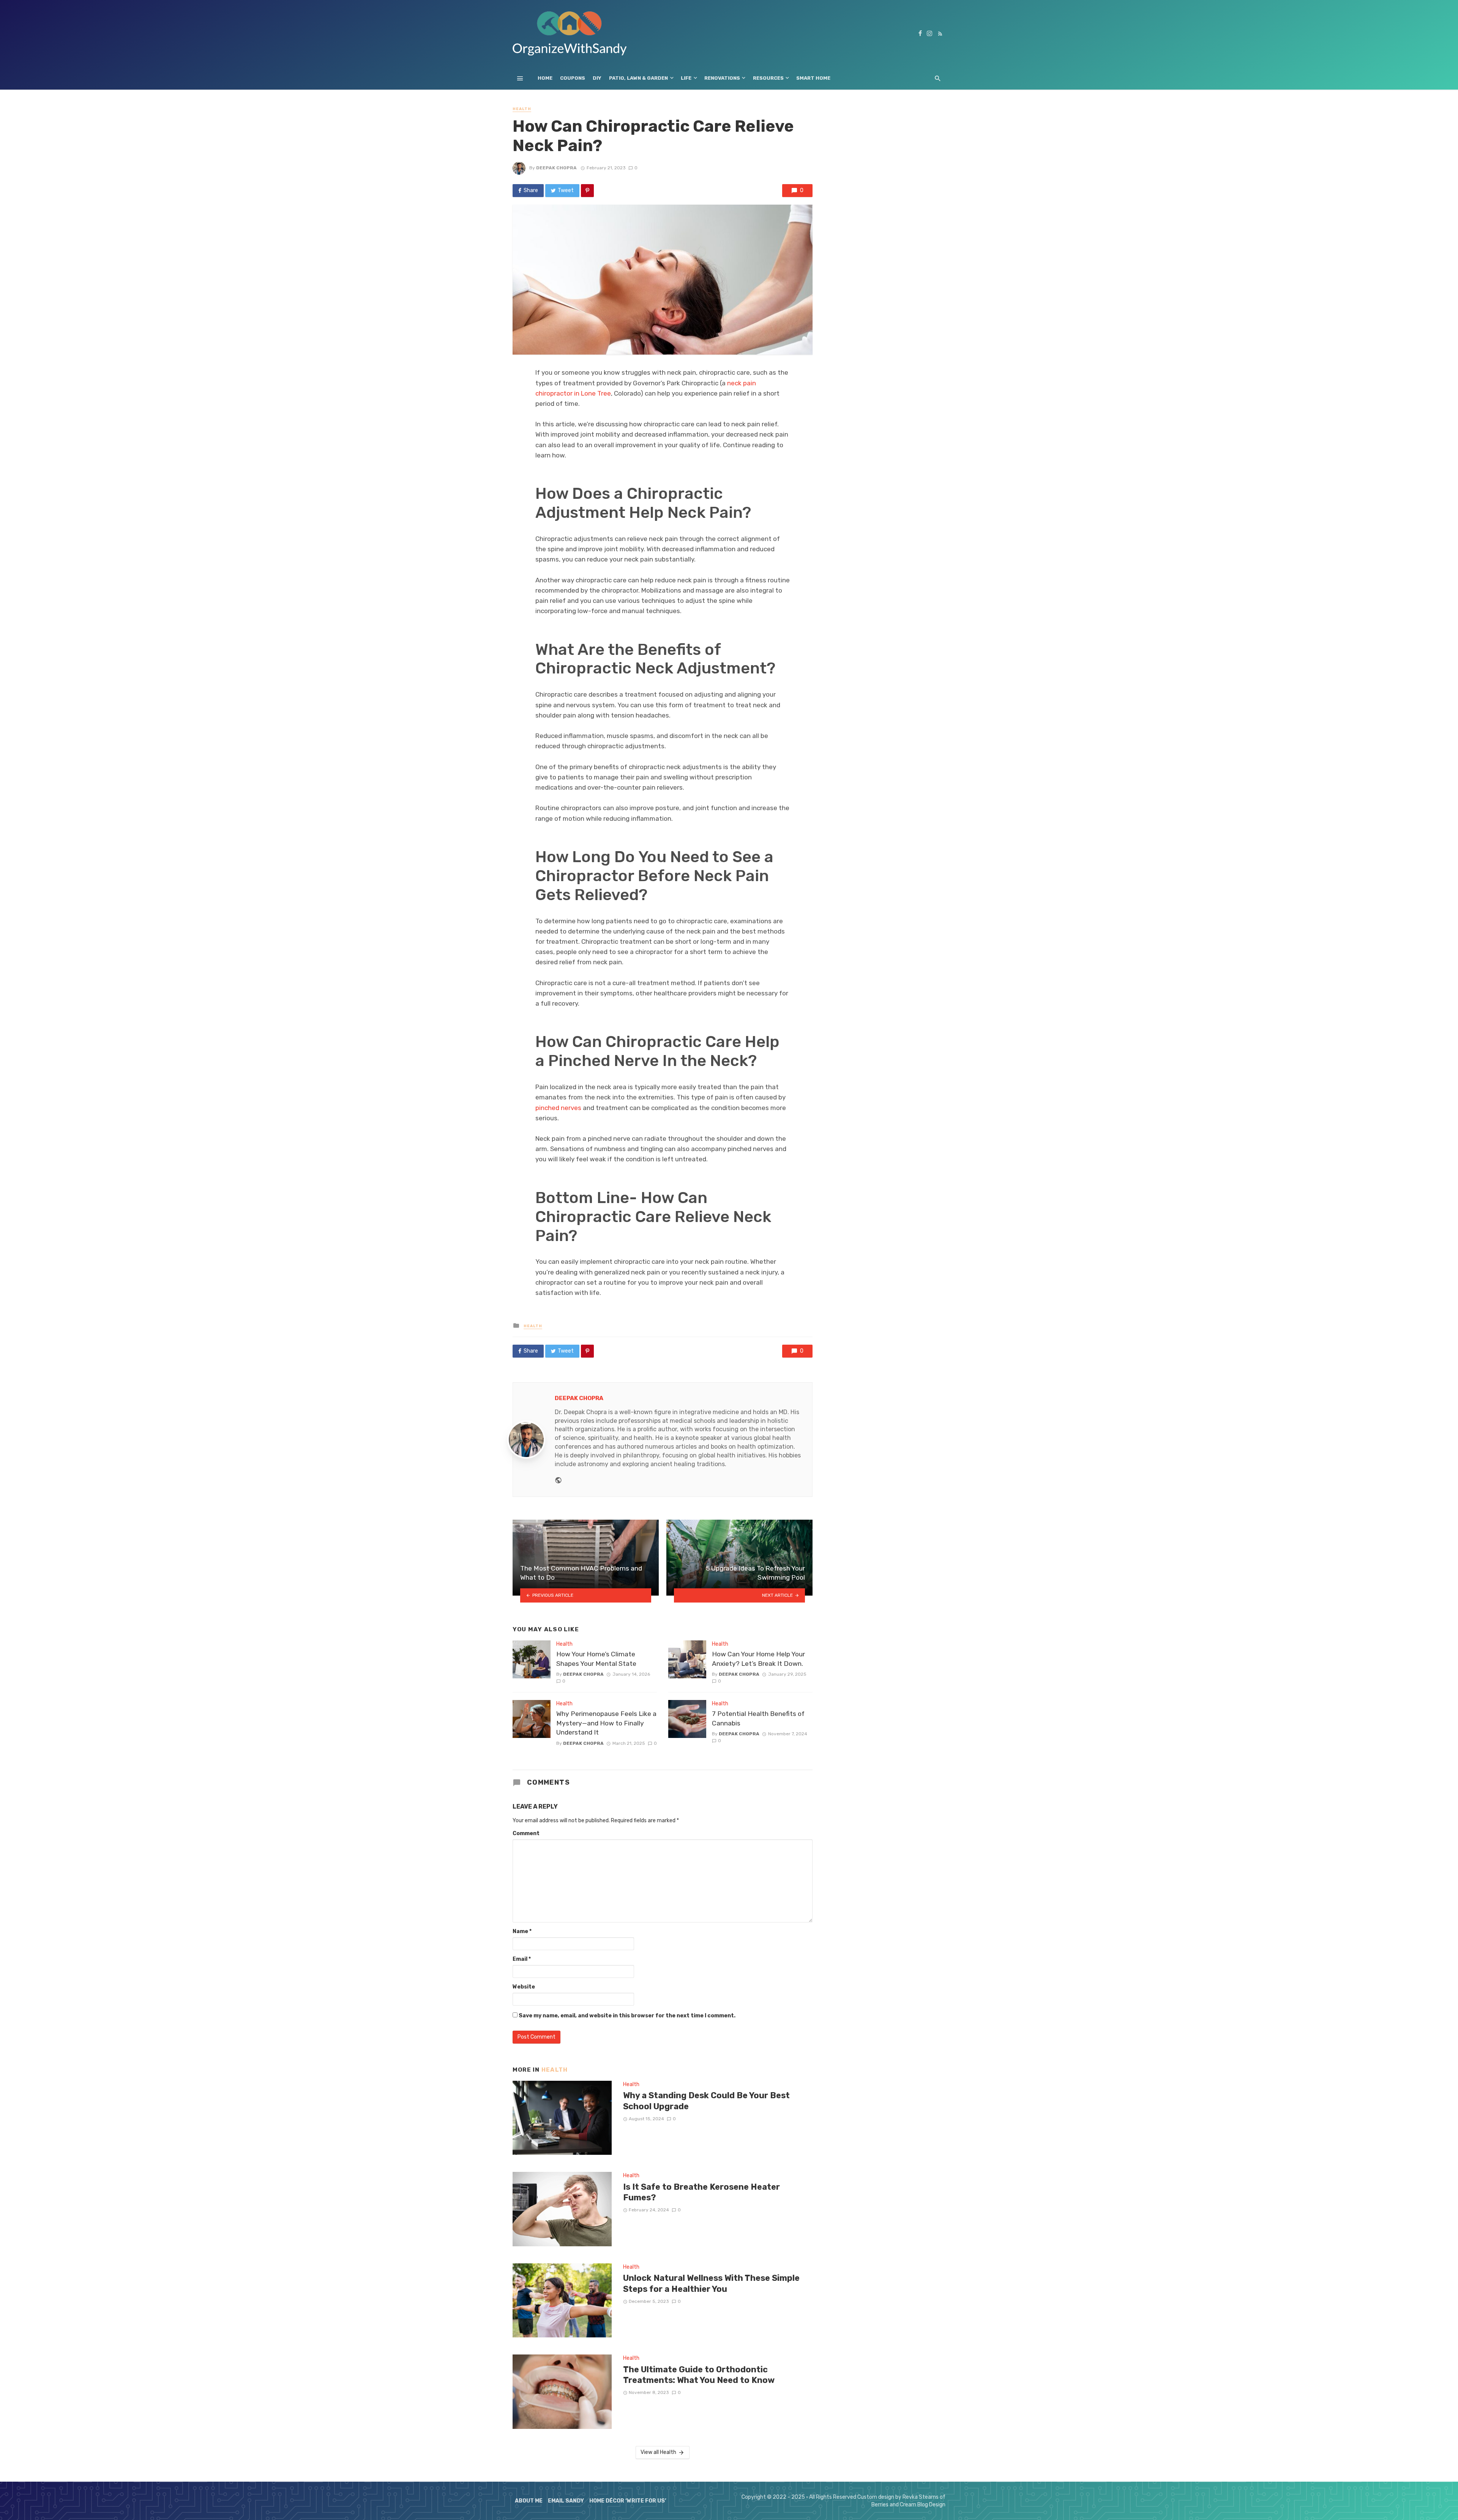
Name (522, 1931)
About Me (529, 2501)
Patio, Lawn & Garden (638, 78)
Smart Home (813, 78)
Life (686, 78)
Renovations (722, 78)
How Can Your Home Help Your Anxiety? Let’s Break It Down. (758, 1659)
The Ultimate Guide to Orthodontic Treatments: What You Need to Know (699, 2375)
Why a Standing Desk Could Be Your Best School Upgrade (706, 2101)
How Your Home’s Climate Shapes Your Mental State (596, 1659)
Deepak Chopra (556, 168)
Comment (526, 1833)
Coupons (573, 78)
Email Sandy (566, 2501)
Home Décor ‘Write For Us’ (628, 2501)
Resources (768, 78)
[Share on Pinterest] (587, 191)
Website (524, 1987)
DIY (597, 78)
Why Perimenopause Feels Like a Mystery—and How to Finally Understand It (606, 1723)
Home (545, 78)
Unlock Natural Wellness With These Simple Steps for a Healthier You (711, 2283)
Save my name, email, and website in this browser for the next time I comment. (627, 2016)
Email (522, 1959)
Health (522, 109)
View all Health (658, 2452)
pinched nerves (558, 1108)
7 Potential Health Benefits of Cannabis (758, 1718)
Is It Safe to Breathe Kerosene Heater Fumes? (701, 2192)
